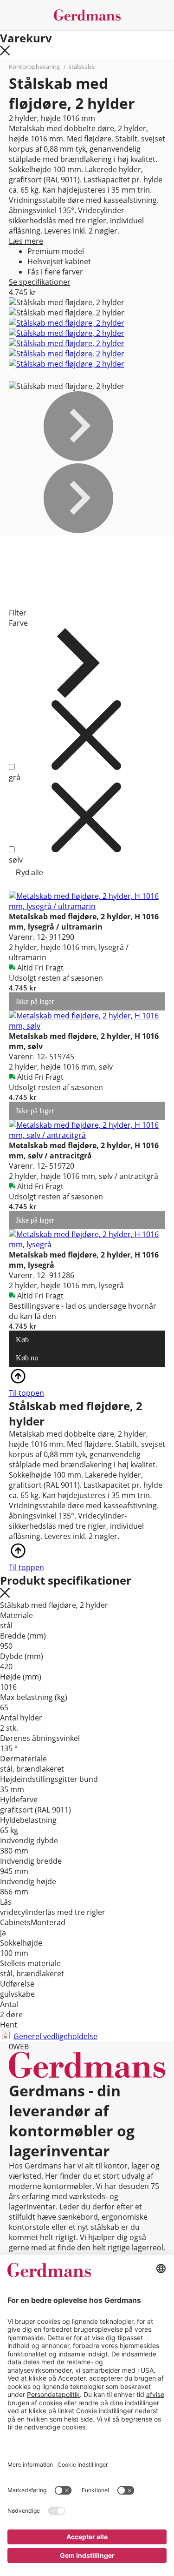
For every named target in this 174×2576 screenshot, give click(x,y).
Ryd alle (29, 873)
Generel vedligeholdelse (55, 2036)
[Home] (87, 15)
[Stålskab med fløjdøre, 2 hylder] (67, 323)
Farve (18, 623)
